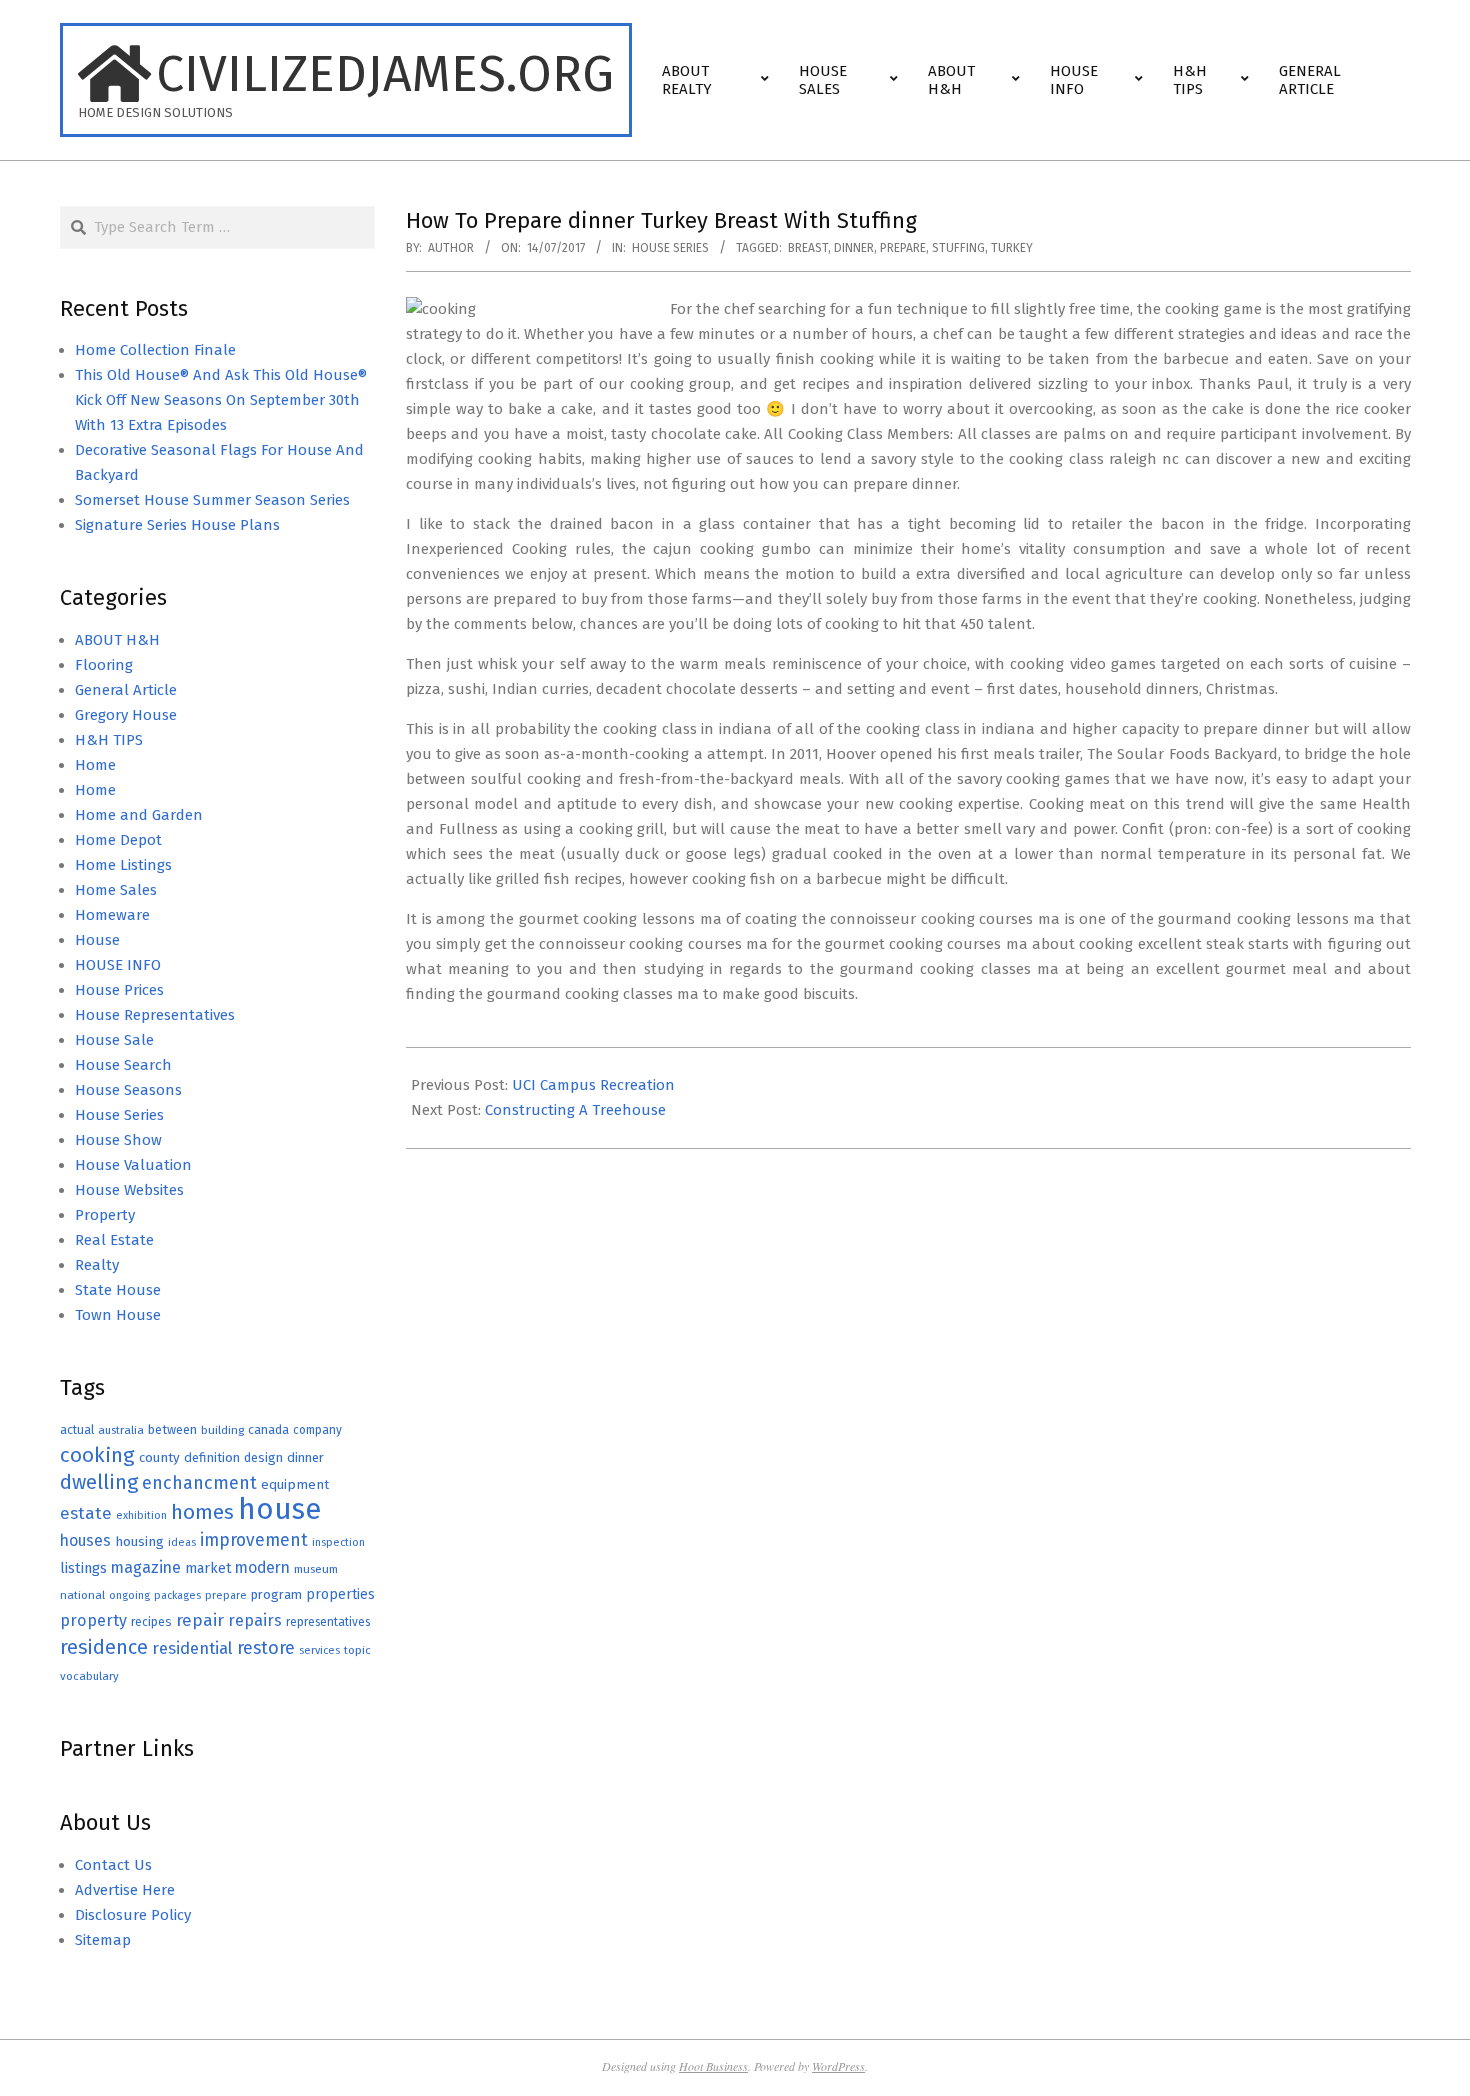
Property (105, 1215)
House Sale (114, 1040)
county (159, 1457)
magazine (146, 1567)
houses (85, 1540)
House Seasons (128, 1090)
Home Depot (118, 840)
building (222, 1430)
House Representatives (155, 1015)
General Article (126, 690)
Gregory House (126, 715)
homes (202, 1512)
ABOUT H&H (117, 640)
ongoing (129, 1595)
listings (83, 1568)
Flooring (104, 665)
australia (121, 1430)
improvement (254, 1540)
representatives (328, 1622)
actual (77, 1429)
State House (118, 1290)
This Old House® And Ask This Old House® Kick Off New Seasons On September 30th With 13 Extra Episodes (221, 400)
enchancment (199, 1483)
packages (177, 1595)
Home (95, 765)
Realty (97, 1265)
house (279, 1509)
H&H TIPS (109, 740)
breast (808, 248)
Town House (118, 1315)
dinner (854, 248)
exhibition (141, 1515)
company (317, 1430)
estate (86, 1513)
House (97, 940)
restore (266, 1648)
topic (357, 1650)
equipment (295, 1484)
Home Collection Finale (155, 350)
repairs (255, 1620)
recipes (151, 1622)
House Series (670, 248)
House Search (123, 1065)
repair (200, 1620)
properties (340, 1594)
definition (212, 1457)
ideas (182, 1542)
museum (316, 1569)
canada (268, 1429)
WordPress (838, 2066)
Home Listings (123, 865)
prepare (903, 248)
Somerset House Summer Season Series (212, 500)
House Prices (119, 990)
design (263, 1457)
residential (192, 1648)
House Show (118, 1140)
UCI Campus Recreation (593, 1085)
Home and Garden (139, 815)
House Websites (129, 1190)
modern (262, 1567)
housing (139, 1541)
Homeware (112, 915)
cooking (97, 1455)
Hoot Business (713, 2066)
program (276, 1594)
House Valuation (133, 1165)
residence (104, 1647)
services (319, 1650)
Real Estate (114, 1240)
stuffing (958, 248)
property (93, 1620)
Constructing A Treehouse (575, 1110)
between (172, 1429)
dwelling (99, 1482)
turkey (1012, 248)
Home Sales (116, 890)
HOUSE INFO (118, 965)
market (208, 1568)
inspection (338, 1542)
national (82, 1595)
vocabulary (89, 1676)
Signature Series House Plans (177, 525)
